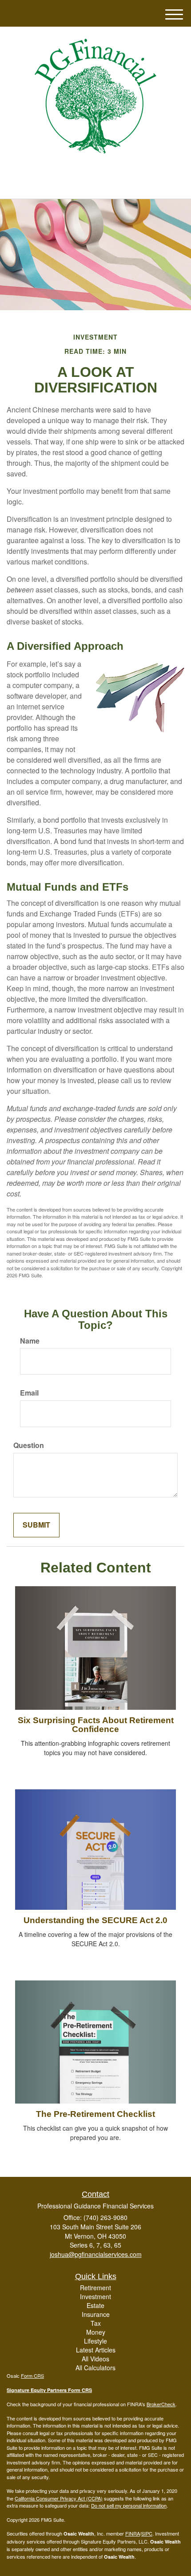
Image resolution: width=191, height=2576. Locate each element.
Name (30, 1341)
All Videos (95, 2359)
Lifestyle (95, 2341)
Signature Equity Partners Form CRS (49, 2390)
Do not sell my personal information (129, 2505)
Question (29, 1445)
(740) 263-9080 (101, 184)
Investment (95, 2296)
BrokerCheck (161, 2404)
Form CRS (32, 2376)
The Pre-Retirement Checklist (95, 2114)
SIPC (147, 2533)
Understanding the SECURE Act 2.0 (95, 1920)
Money (96, 2332)
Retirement (95, 2288)
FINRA (133, 2533)
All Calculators (95, 2368)
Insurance (96, 2314)
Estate (95, 2305)
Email (29, 1393)
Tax (96, 2323)
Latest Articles (96, 2350)
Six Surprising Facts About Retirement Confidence (96, 1725)
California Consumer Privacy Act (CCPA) (59, 2498)
